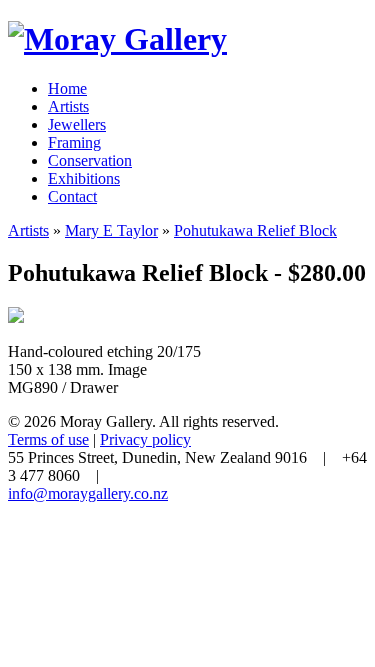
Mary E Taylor (111, 230)
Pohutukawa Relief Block (255, 230)
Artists (68, 106)
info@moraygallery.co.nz (88, 493)
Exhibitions (84, 178)
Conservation (90, 160)
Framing (74, 142)
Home (67, 88)
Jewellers (77, 124)
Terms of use (48, 439)
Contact (72, 196)
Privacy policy (145, 439)
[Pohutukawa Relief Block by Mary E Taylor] (16, 317)
